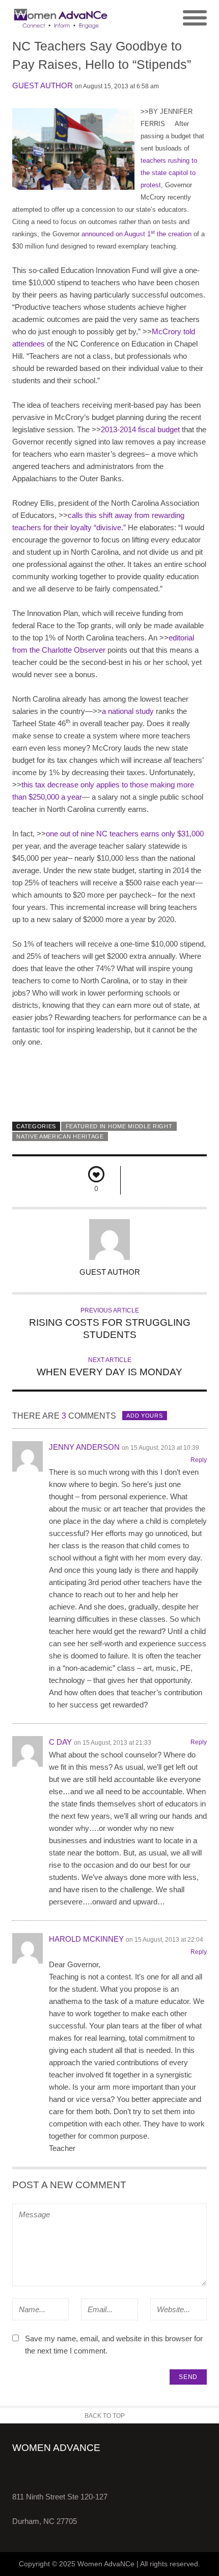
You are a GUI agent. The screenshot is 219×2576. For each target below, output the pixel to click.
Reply (199, 1460)
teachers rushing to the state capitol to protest (169, 173)
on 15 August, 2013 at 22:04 (165, 1940)
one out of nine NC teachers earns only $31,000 (125, 834)
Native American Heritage (60, 1136)
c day (60, 1742)
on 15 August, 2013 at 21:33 (113, 1743)
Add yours (144, 1416)
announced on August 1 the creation (136, 234)
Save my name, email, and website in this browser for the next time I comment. (114, 2345)
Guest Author (43, 85)
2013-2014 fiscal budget (140, 429)
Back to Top (105, 2416)
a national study (128, 711)
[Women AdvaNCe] (61, 18)
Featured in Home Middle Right (119, 1126)
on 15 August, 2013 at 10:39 (160, 1448)
